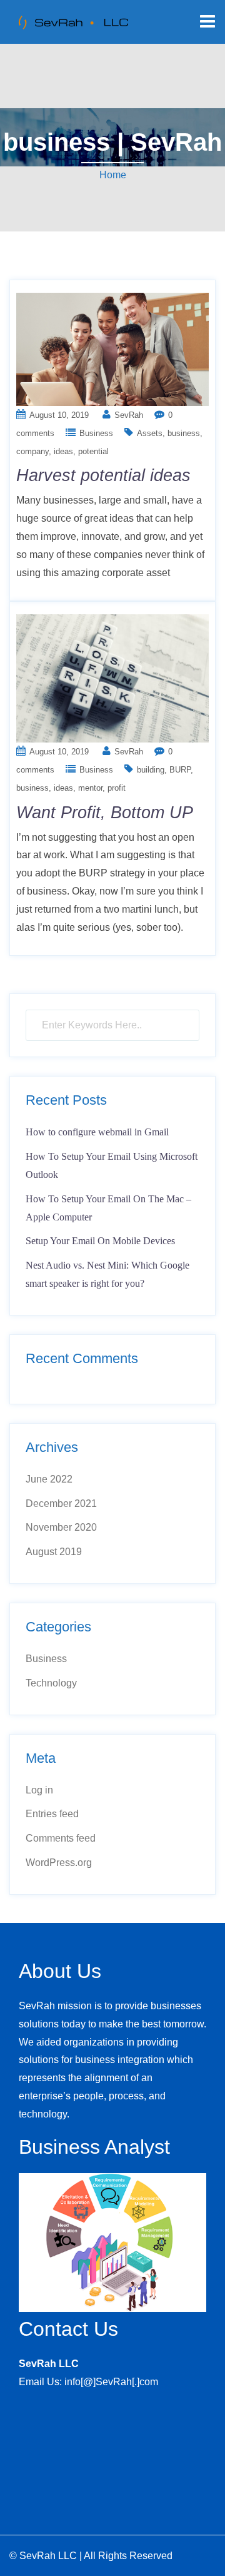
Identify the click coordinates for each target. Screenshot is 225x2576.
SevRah (129, 415)
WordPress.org (59, 1863)
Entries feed (52, 1814)
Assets (150, 433)
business (184, 433)
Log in (39, 1790)
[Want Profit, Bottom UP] (112, 678)
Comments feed (61, 1838)
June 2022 (49, 1479)
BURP (180, 770)
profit (117, 788)
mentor (90, 788)
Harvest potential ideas (103, 475)
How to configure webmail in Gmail (97, 1132)
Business (96, 433)
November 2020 (61, 1527)
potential (93, 451)
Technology (51, 1683)
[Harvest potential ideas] (112, 348)
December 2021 (61, 1504)
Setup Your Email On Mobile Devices (100, 1241)
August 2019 (54, 1552)
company (32, 451)
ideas (63, 451)
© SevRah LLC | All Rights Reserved (91, 2556)
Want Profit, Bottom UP (105, 813)
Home (113, 175)
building (151, 770)
